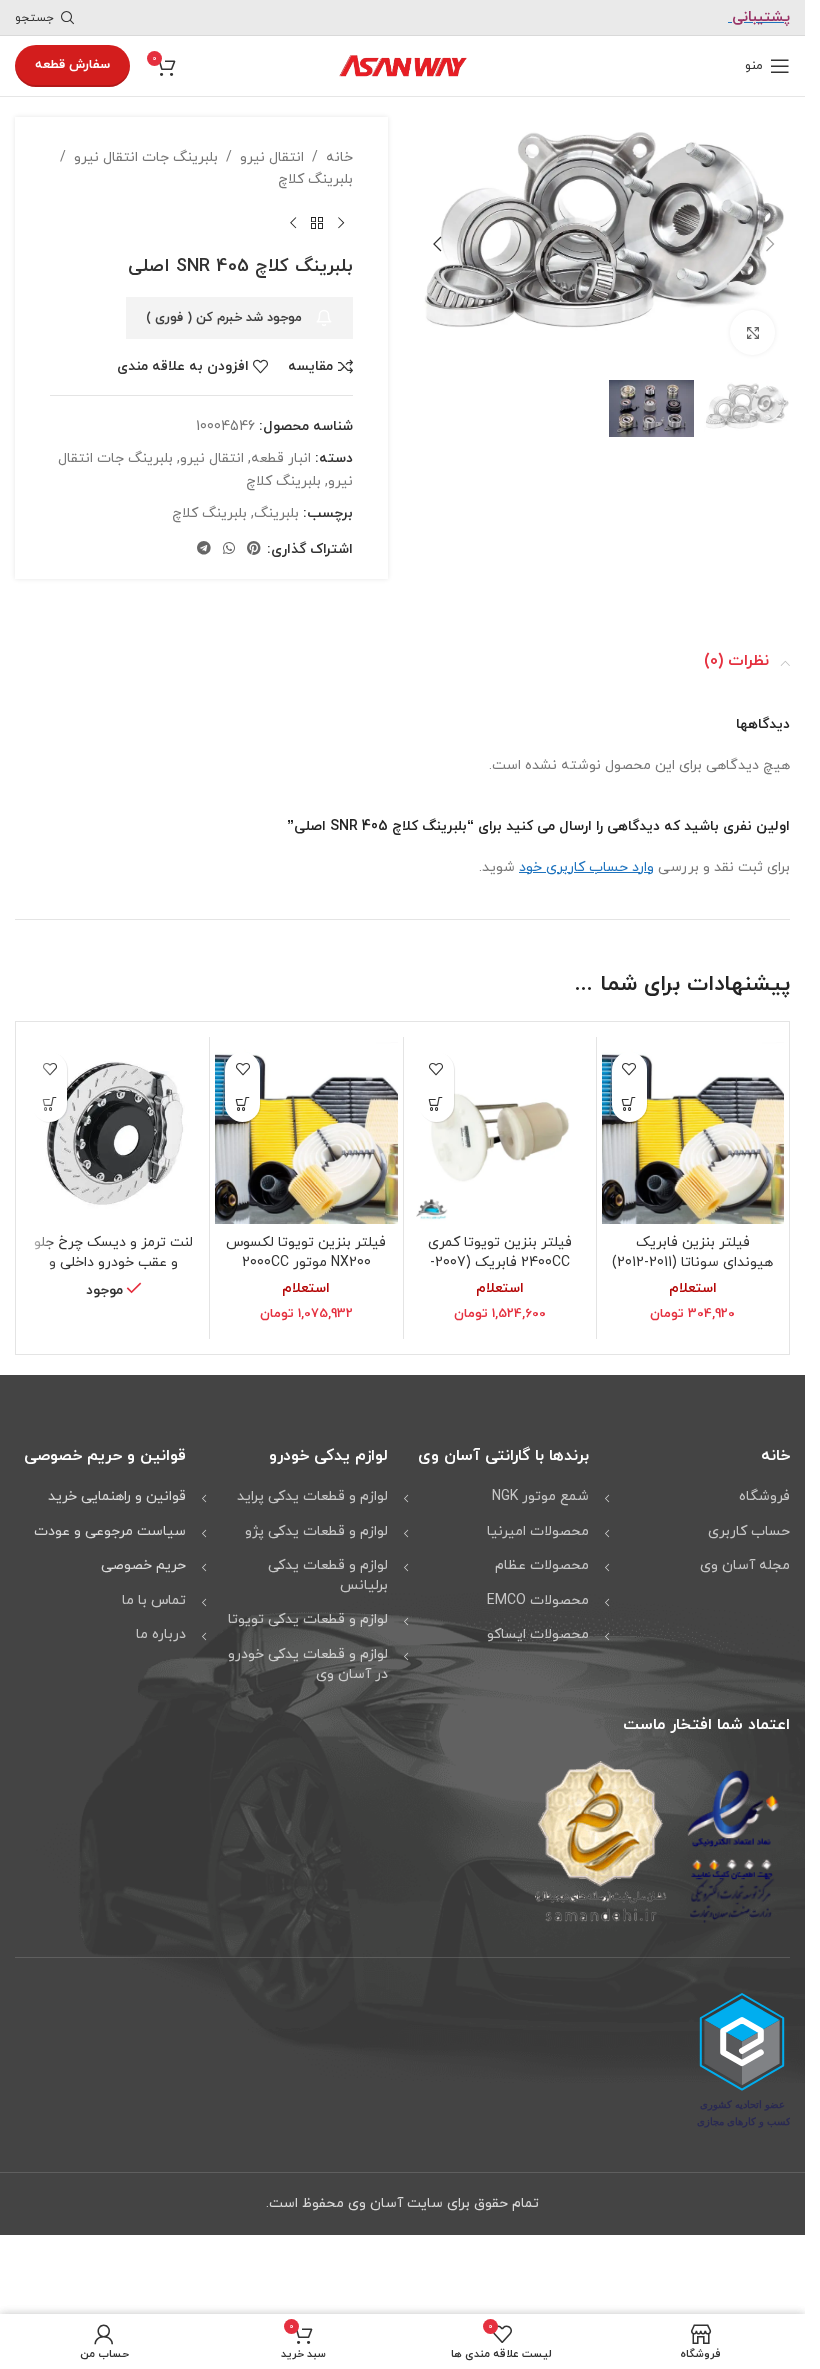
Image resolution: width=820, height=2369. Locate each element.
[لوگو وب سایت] (403, 64)
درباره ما (161, 1634)
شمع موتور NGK (540, 1496)
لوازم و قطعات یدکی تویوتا (308, 1619)
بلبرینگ (276, 513)
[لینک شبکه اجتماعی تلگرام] (204, 549)
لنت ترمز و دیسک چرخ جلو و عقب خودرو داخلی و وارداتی (113, 1262)
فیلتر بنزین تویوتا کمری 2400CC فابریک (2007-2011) (500, 1262)
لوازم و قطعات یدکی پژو (316, 1531)
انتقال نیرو (272, 157)
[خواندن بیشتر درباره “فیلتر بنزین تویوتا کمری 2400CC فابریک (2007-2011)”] (436, 1104)
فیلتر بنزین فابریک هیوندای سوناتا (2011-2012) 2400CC (692, 1262)
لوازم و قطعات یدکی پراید (312, 1496)
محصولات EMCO (538, 1600)
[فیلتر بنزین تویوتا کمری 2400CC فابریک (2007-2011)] (500, 1133)
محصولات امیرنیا (538, 1531)
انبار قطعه (281, 458)
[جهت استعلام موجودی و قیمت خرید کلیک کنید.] (49, 1104)
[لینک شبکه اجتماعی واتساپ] (229, 549)
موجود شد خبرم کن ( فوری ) (224, 318)
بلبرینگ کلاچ (315, 179)
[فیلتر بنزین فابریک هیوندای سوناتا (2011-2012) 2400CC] (693, 1133)
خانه (339, 157)
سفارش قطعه (72, 65)
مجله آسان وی (745, 1565)
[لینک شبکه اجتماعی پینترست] (254, 549)
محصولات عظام (542, 1565)
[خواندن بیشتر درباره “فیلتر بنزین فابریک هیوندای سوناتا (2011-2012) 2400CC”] (629, 1104)
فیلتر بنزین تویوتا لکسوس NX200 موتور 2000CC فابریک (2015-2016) (306, 1262)
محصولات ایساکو (538, 1634)
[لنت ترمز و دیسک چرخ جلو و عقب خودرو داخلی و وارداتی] (113, 1133)
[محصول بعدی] (293, 224)
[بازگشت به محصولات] (317, 224)
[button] (770, 241)
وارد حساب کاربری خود (586, 867)
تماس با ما (154, 1600)
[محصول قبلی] (341, 224)
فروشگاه (764, 1496)
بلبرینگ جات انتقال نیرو (146, 157)
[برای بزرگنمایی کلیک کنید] (752, 327)
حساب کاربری (749, 1531)
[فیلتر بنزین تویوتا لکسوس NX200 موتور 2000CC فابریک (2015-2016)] (306, 1133)
